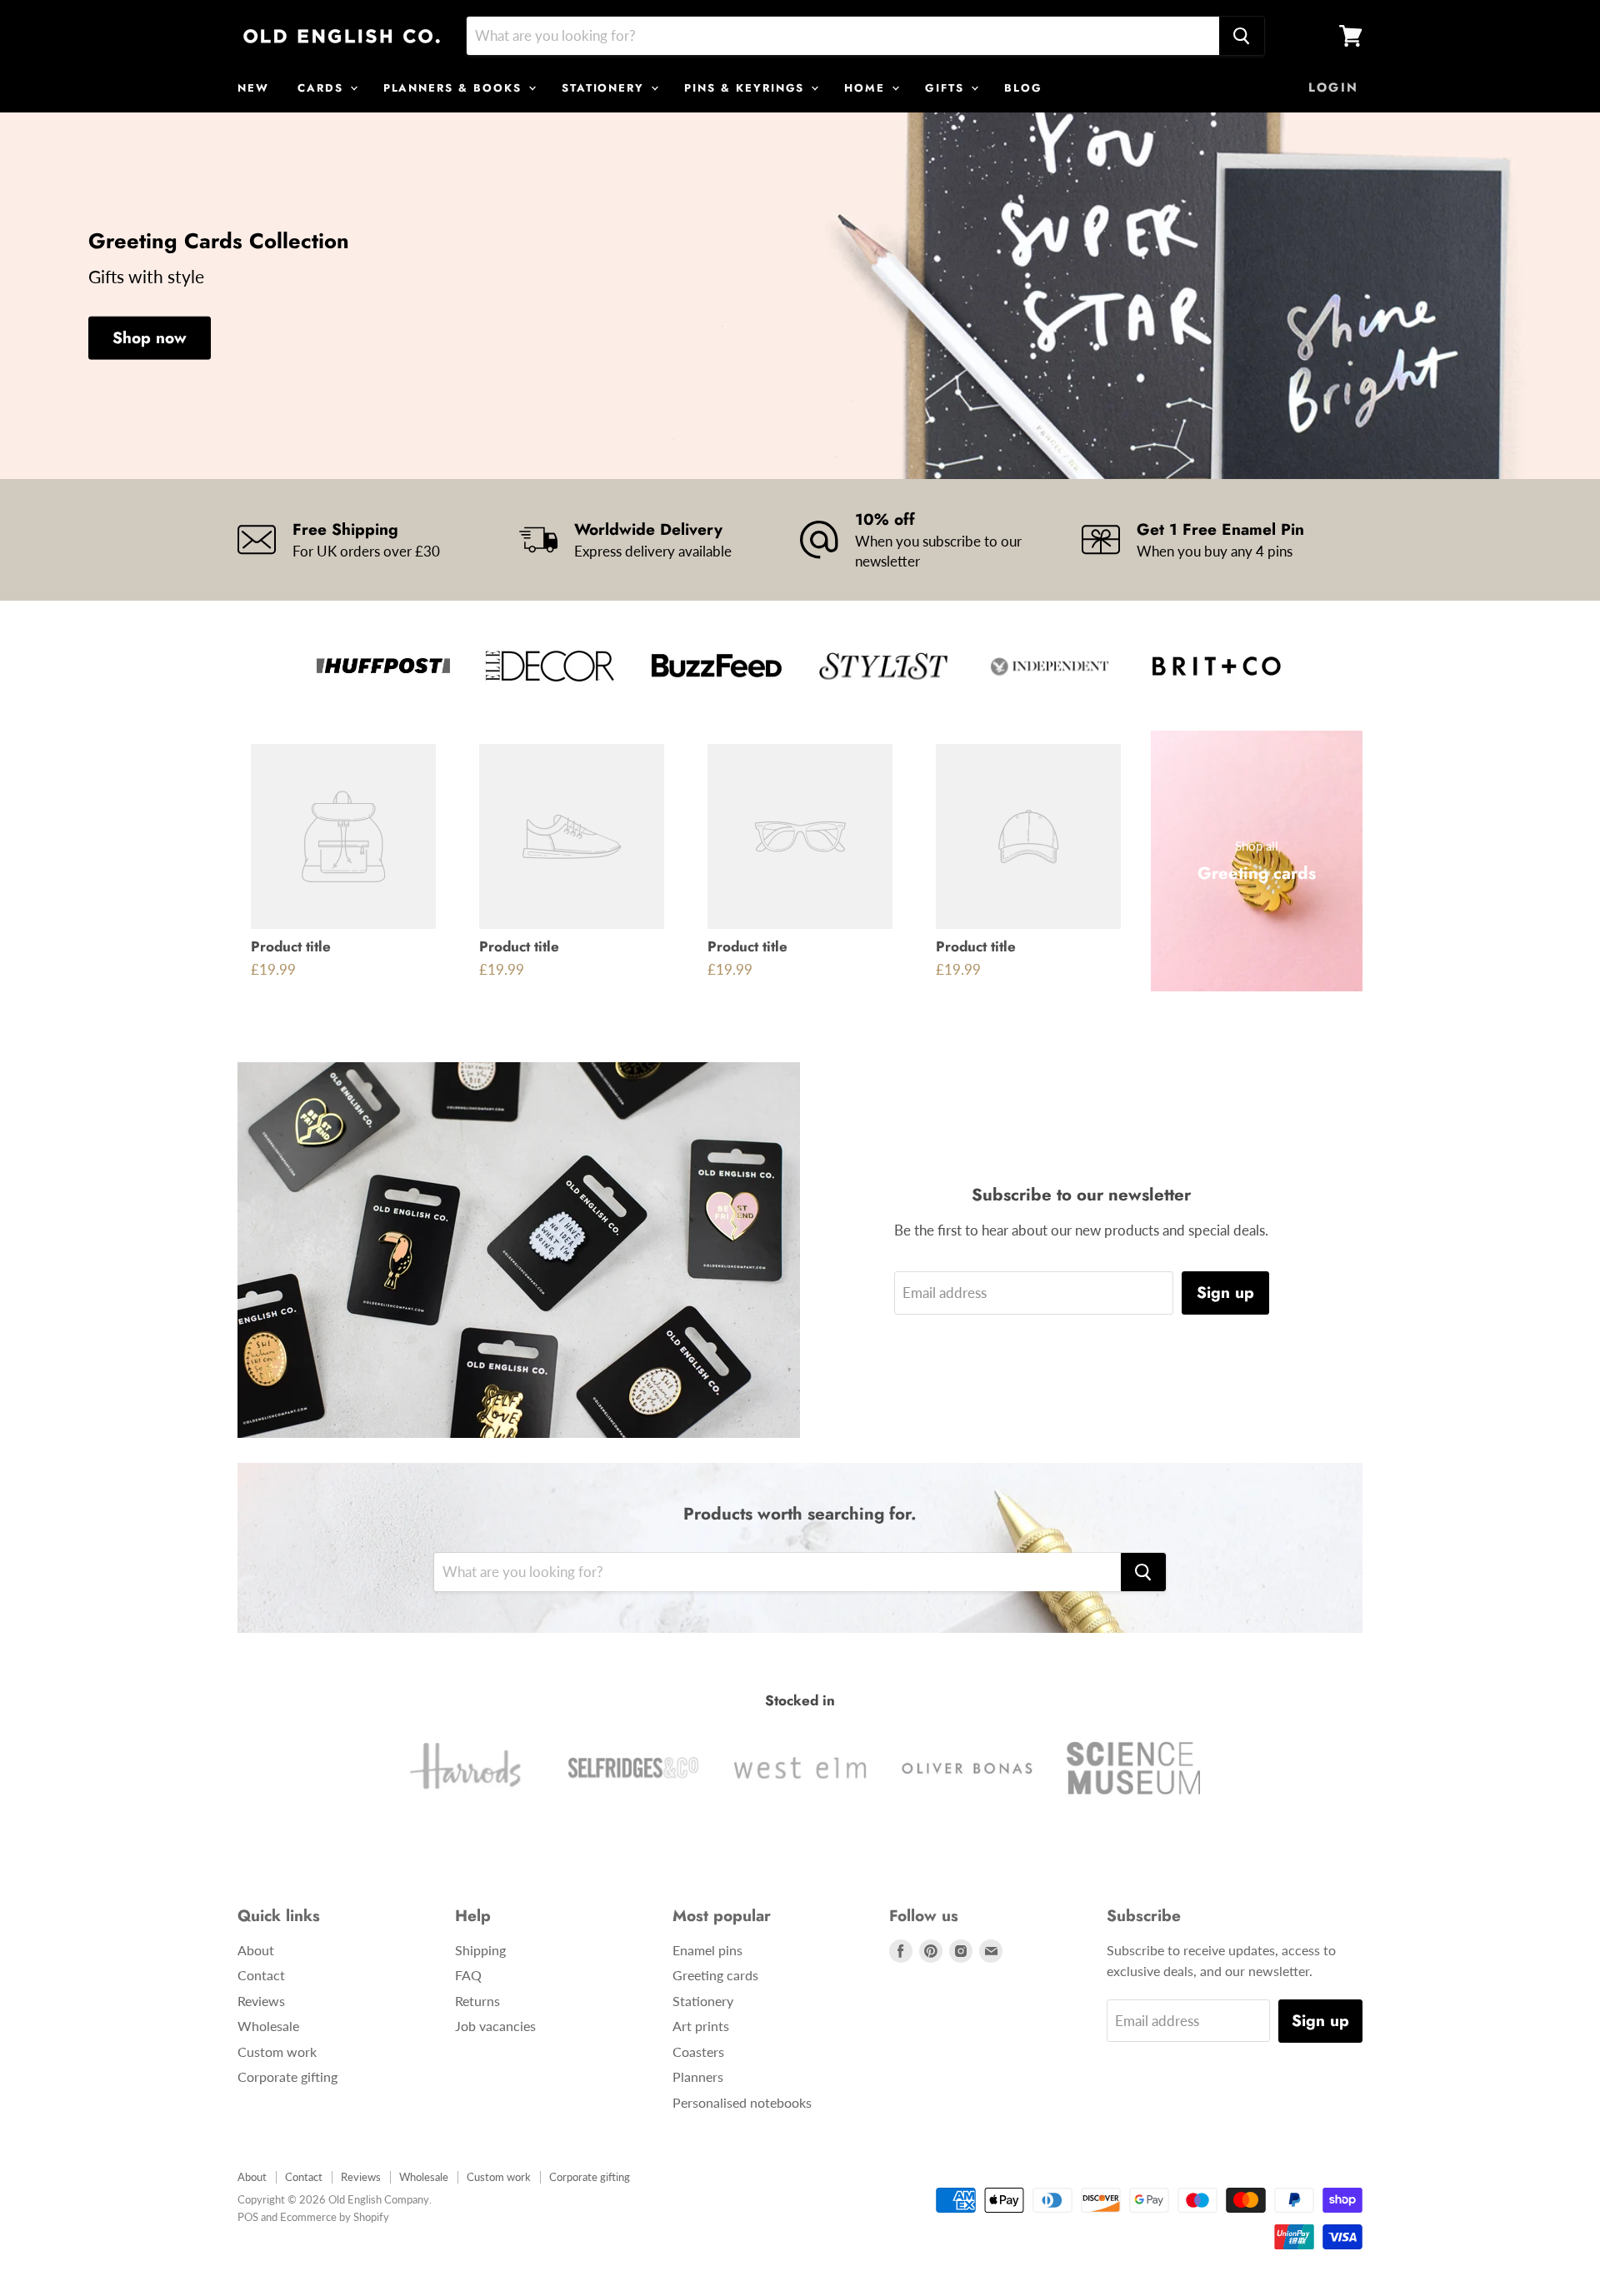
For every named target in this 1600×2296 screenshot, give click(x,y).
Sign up (1225, 1293)
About (256, 1950)
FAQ (468, 1975)
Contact (261, 1975)
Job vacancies (495, 2026)
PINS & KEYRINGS (747, 88)
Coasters (698, 2051)
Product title (291, 946)
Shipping (480, 1950)
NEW (253, 88)
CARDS (323, 88)
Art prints (701, 2026)
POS (248, 2217)
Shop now (150, 338)
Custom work (277, 2051)
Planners (698, 2076)
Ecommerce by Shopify (335, 2217)
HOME (867, 88)
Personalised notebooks (742, 2102)
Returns (477, 2001)
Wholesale (268, 2026)
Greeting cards (715, 1975)
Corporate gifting (287, 2076)
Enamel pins (707, 1950)
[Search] (1242, 36)
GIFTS (947, 88)
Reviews (261, 2001)
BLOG (1023, 88)
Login (1333, 87)
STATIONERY (605, 88)
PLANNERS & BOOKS (455, 88)
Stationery (703, 2001)
